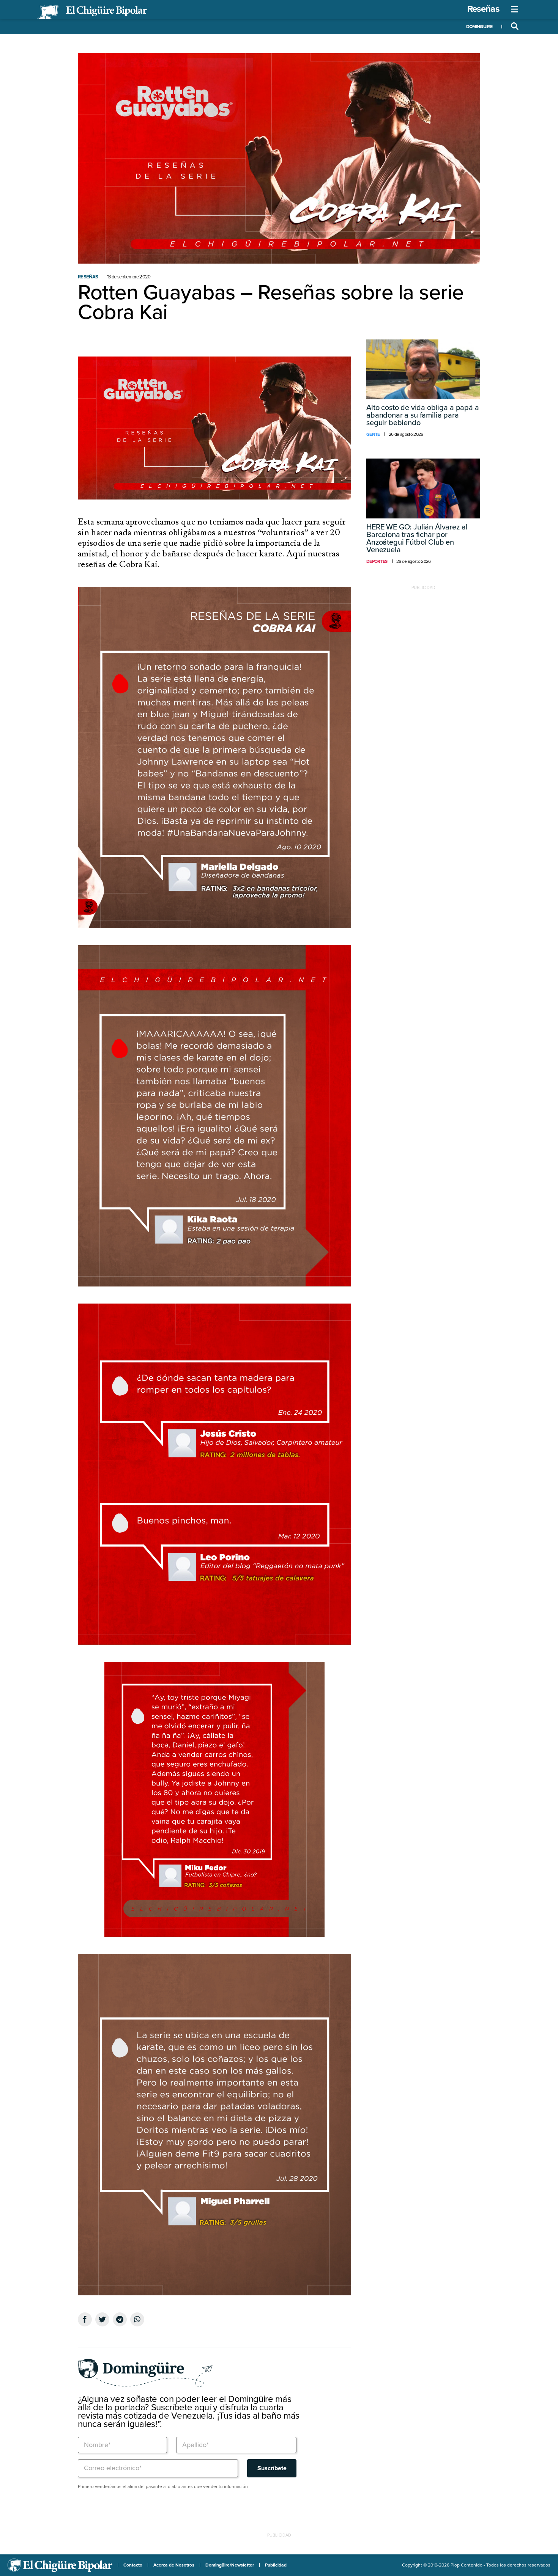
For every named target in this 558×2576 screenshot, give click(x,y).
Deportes (377, 561)
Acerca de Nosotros (174, 2565)
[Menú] (515, 9)
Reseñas (483, 9)
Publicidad (276, 2565)
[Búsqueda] (515, 27)
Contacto (133, 2565)
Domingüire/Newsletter (230, 2565)
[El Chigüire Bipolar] (92, 12)
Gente (373, 434)
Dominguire (479, 27)
